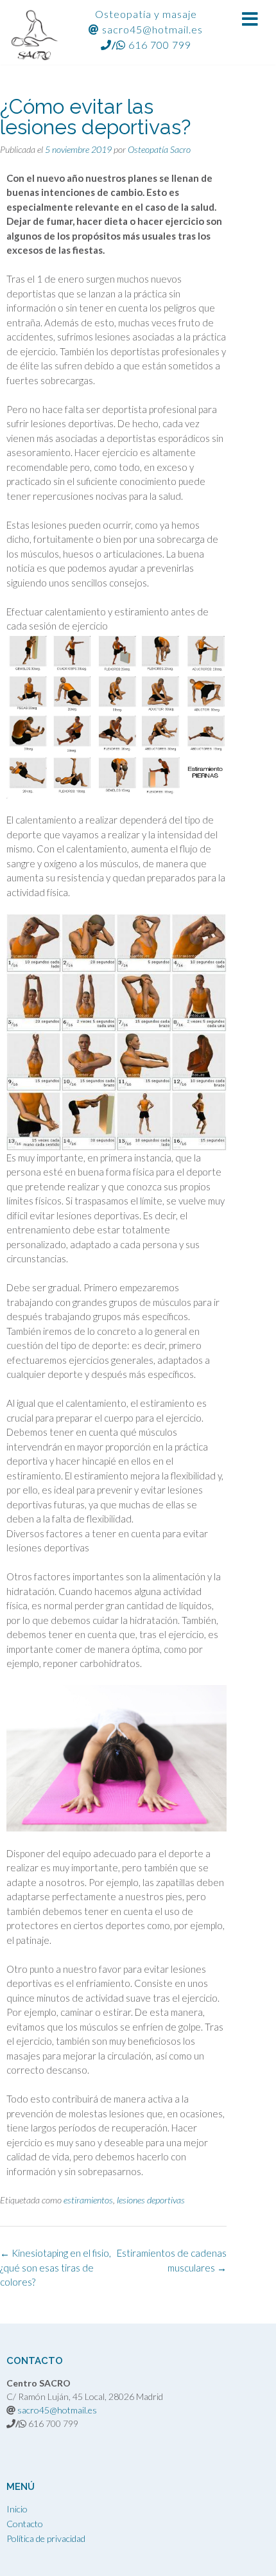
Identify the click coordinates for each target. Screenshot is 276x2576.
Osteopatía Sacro (159, 149)
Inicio (17, 2509)
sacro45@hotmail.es (152, 29)
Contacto (25, 2524)
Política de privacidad (46, 2538)
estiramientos (88, 2200)
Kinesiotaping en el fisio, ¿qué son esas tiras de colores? (56, 2267)
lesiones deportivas (151, 2200)
